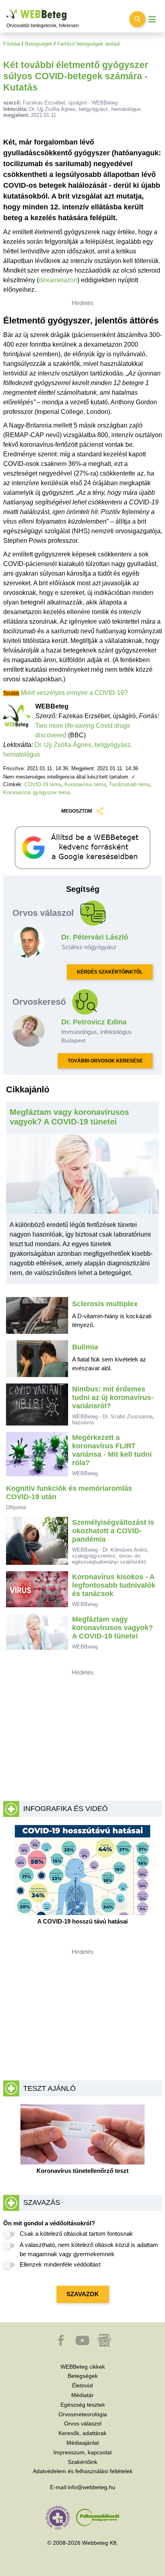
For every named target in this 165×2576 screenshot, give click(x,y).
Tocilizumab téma (129, 784)
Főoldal (12, 44)
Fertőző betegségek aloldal (89, 44)
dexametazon (58, 280)
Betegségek (39, 44)
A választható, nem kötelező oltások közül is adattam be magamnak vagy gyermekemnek (89, 2249)
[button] (62, 2344)
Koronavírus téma (85, 784)
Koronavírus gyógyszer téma (37, 792)
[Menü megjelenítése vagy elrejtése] (152, 19)
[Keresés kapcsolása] (137, 19)
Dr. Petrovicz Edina (94, 1022)
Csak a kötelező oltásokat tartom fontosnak (76, 2234)
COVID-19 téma (43, 784)
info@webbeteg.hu (92, 2487)
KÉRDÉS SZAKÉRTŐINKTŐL (110, 972)
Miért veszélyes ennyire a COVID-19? (74, 693)
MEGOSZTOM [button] (77, 811)
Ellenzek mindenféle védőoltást (60, 2264)
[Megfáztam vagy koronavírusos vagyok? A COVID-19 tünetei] (83, 1177)
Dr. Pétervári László (95, 937)
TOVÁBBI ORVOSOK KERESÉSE (105, 1061)
